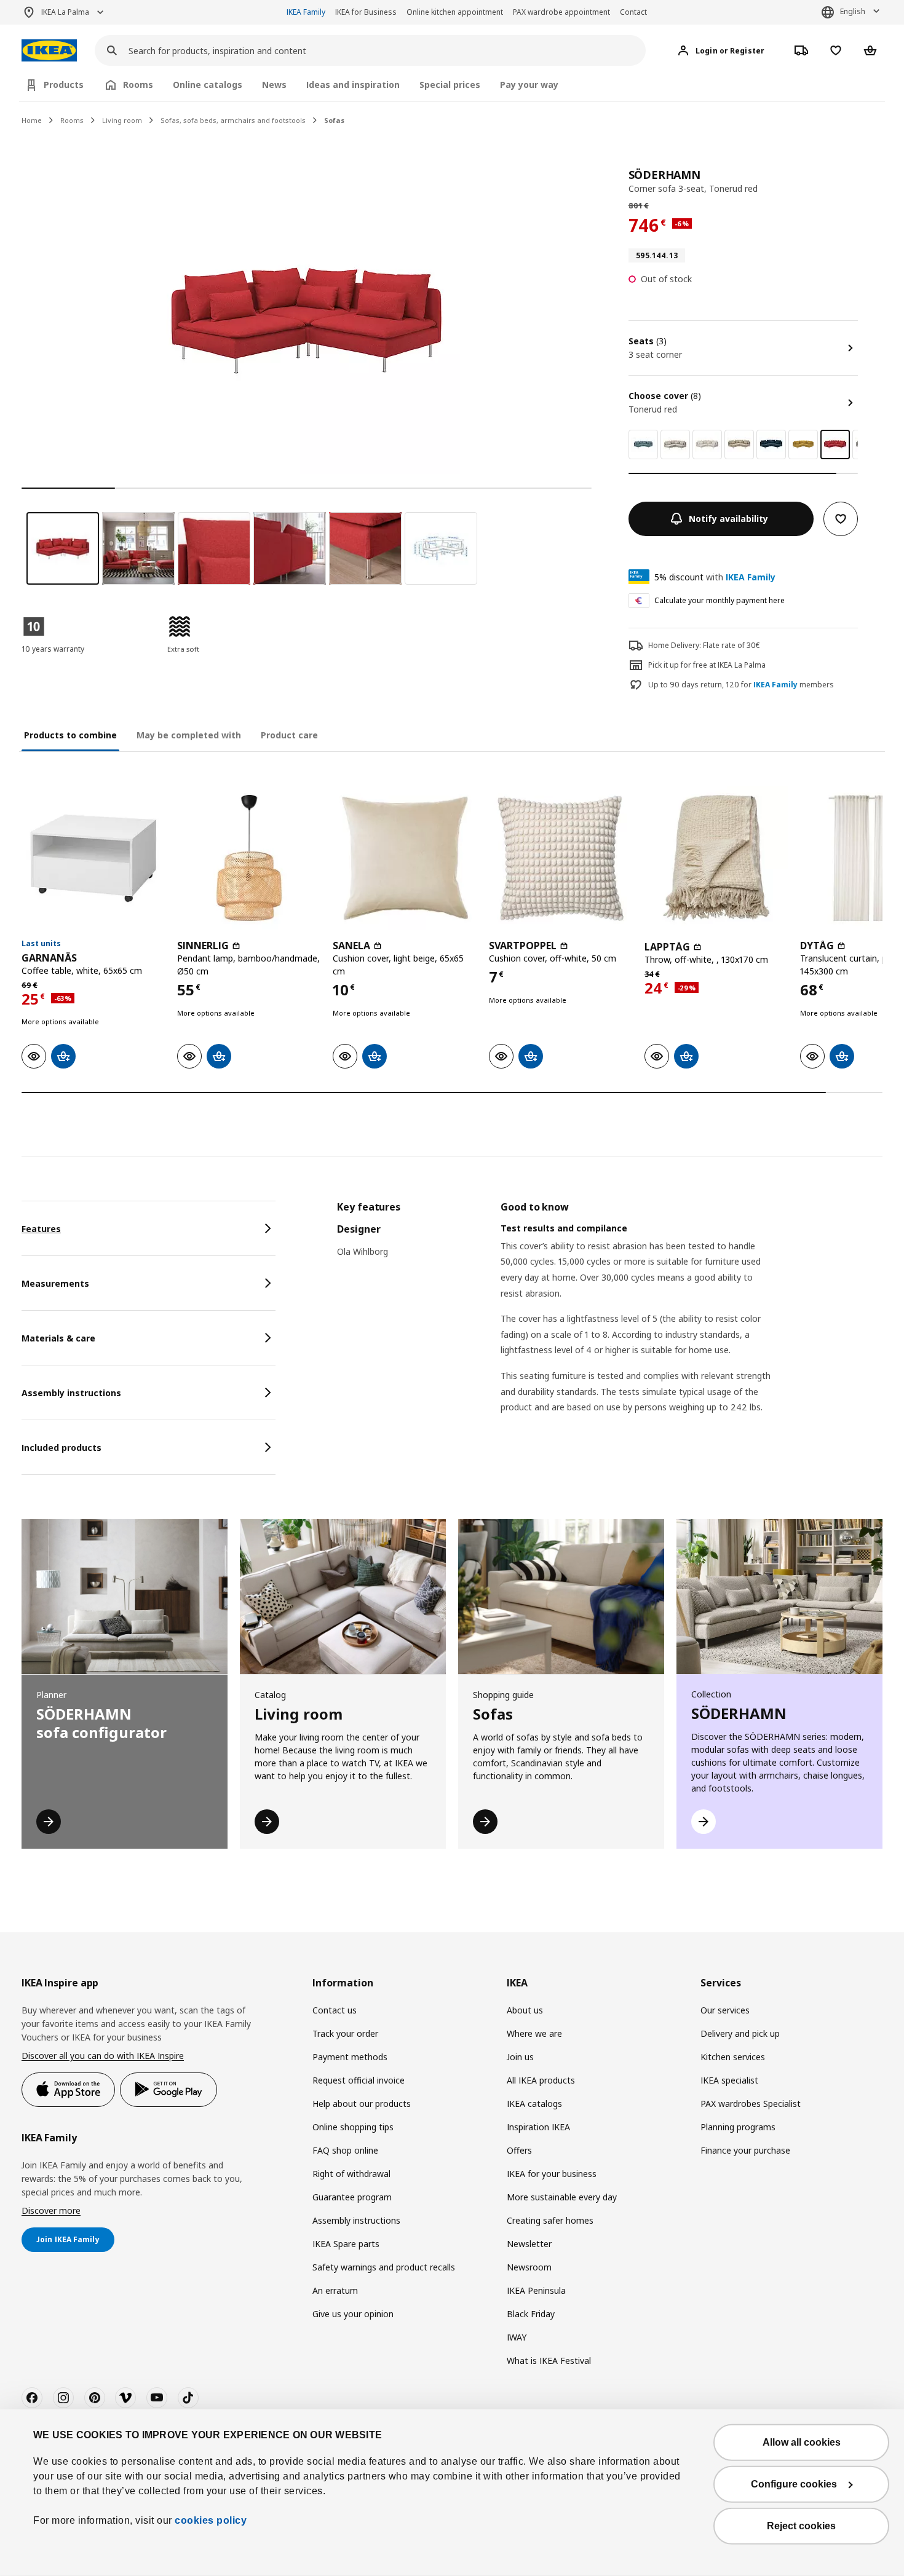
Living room (122, 120)
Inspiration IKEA (538, 2127)
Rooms (72, 120)
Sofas (334, 120)
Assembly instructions (356, 2220)
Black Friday (531, 2314)
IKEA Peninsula (536, 2290)
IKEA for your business (552, 2174)
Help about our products (362, 2104)
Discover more (51, 2211)
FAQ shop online (345, 2150)
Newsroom (529, 2267)
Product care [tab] (289, 735)
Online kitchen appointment (455, 12)
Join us (520, 2057)
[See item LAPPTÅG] (716, 858)
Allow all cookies (802, 2442)
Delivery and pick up (740, 2033)
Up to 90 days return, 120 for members (741, 685)
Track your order (345, 2033)
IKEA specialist (729, 2080)
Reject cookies (801, 2526)
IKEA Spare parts (346, 2244)
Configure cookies (794, 2484)
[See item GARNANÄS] (93, 858)
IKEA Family (306, 12)
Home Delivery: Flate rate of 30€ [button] (704, 645)
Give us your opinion (353, 2314)
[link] (643, 444)
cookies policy (211, 2520)
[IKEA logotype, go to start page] (49, 51)
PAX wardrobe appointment (561, 12)
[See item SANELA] (404, 858)
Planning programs (738, 2127)
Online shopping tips (353, 2127)
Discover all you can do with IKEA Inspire (103, 2056)
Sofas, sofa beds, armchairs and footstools (233, 120)
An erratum (335, 2290)
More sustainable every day (562, 2197)
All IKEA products (541, 2080)
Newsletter (529, 2244)
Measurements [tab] (55, 1283)
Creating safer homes (550, 2220)
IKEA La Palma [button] (65, 12)
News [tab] (274, 85)
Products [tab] (64, 85)
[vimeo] (125, 2398)
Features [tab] (41, 1229)
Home (32, 120)
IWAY (517, 2337)
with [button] (715, 577)
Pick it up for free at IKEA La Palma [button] (707, 665)
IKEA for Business (366, 12)
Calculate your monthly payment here (720, 600)
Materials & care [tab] (58, 1338)
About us (525, 2010)
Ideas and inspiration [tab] (353, 85)
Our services (725, 2010)
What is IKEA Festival (549, 2361)
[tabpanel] (610, 1322)
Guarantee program (352, 2197)
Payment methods (350, 2057)
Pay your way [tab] (529, 85)
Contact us (335, 2010)
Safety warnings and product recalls (384, 2267)
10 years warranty (53, 649)
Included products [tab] (61, 1448)
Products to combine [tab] (70, 735)
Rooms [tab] (138, 85)
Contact (633, 12)
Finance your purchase (745, 2150)
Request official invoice (359, 2080)
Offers (519, 2150)
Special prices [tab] (450, 85)
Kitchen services (733, 2057)
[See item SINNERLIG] (249, 858)
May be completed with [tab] (189, 735)
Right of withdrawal (351, 2174)
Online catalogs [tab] (208, 85)
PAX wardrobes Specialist (751, 2104)
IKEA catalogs (534, 2104)
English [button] (853, 11)
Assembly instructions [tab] (71, 1393)
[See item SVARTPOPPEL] (561, 858)
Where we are (534, 2033)
